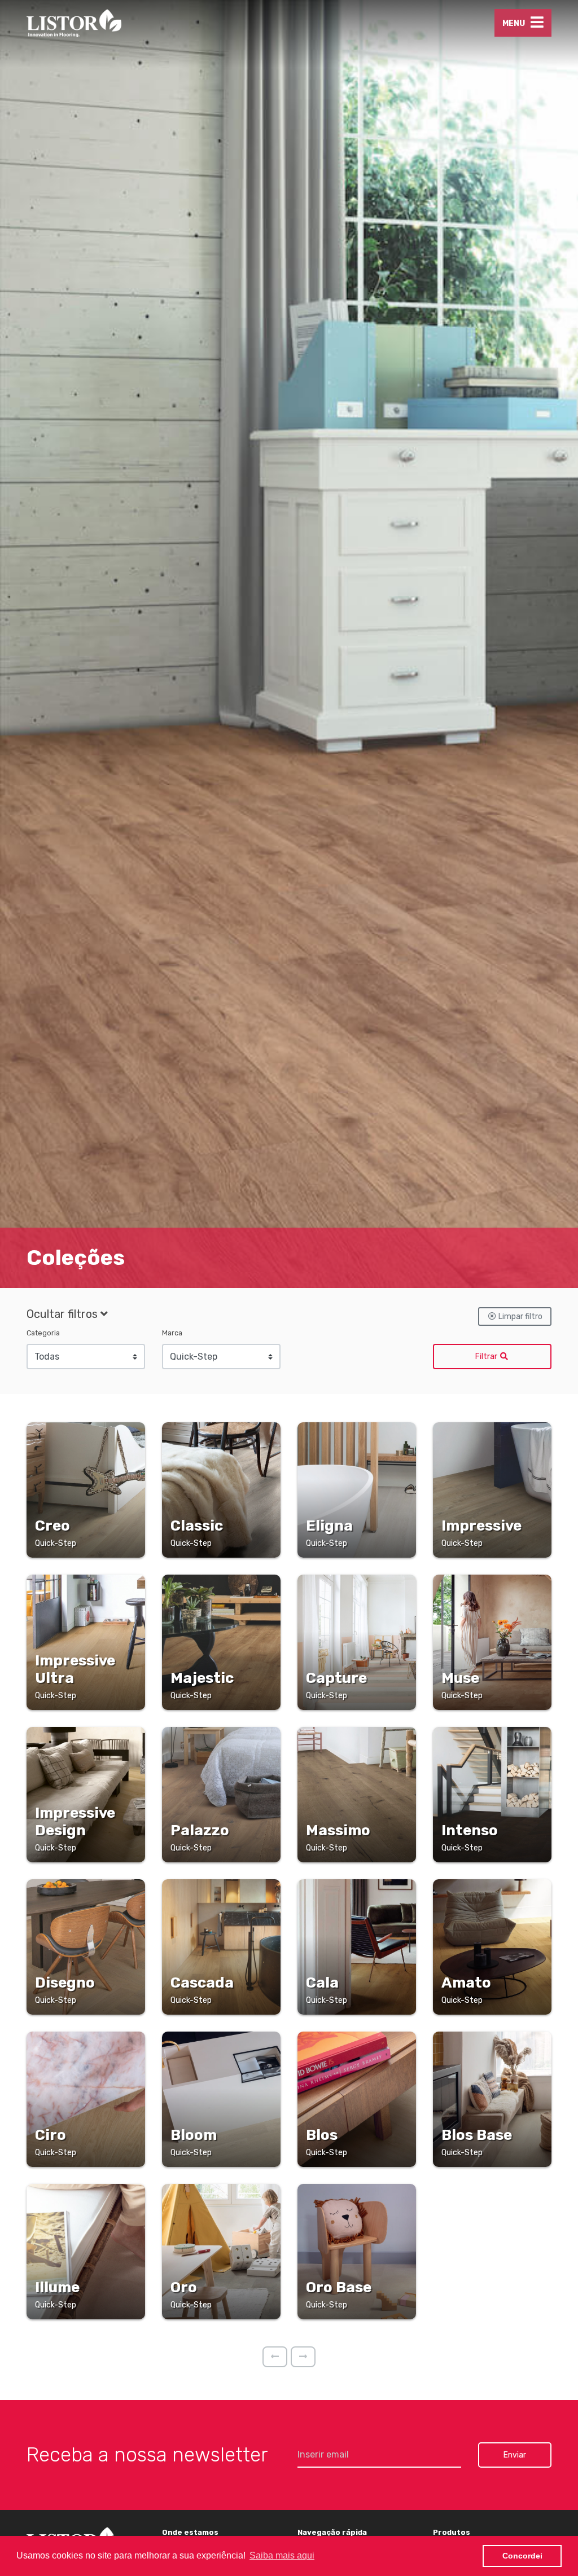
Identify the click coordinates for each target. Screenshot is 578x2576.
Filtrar (487, 1357)
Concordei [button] (522, 2556)
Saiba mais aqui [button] (282, 2555)
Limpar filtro (520, 1316)
